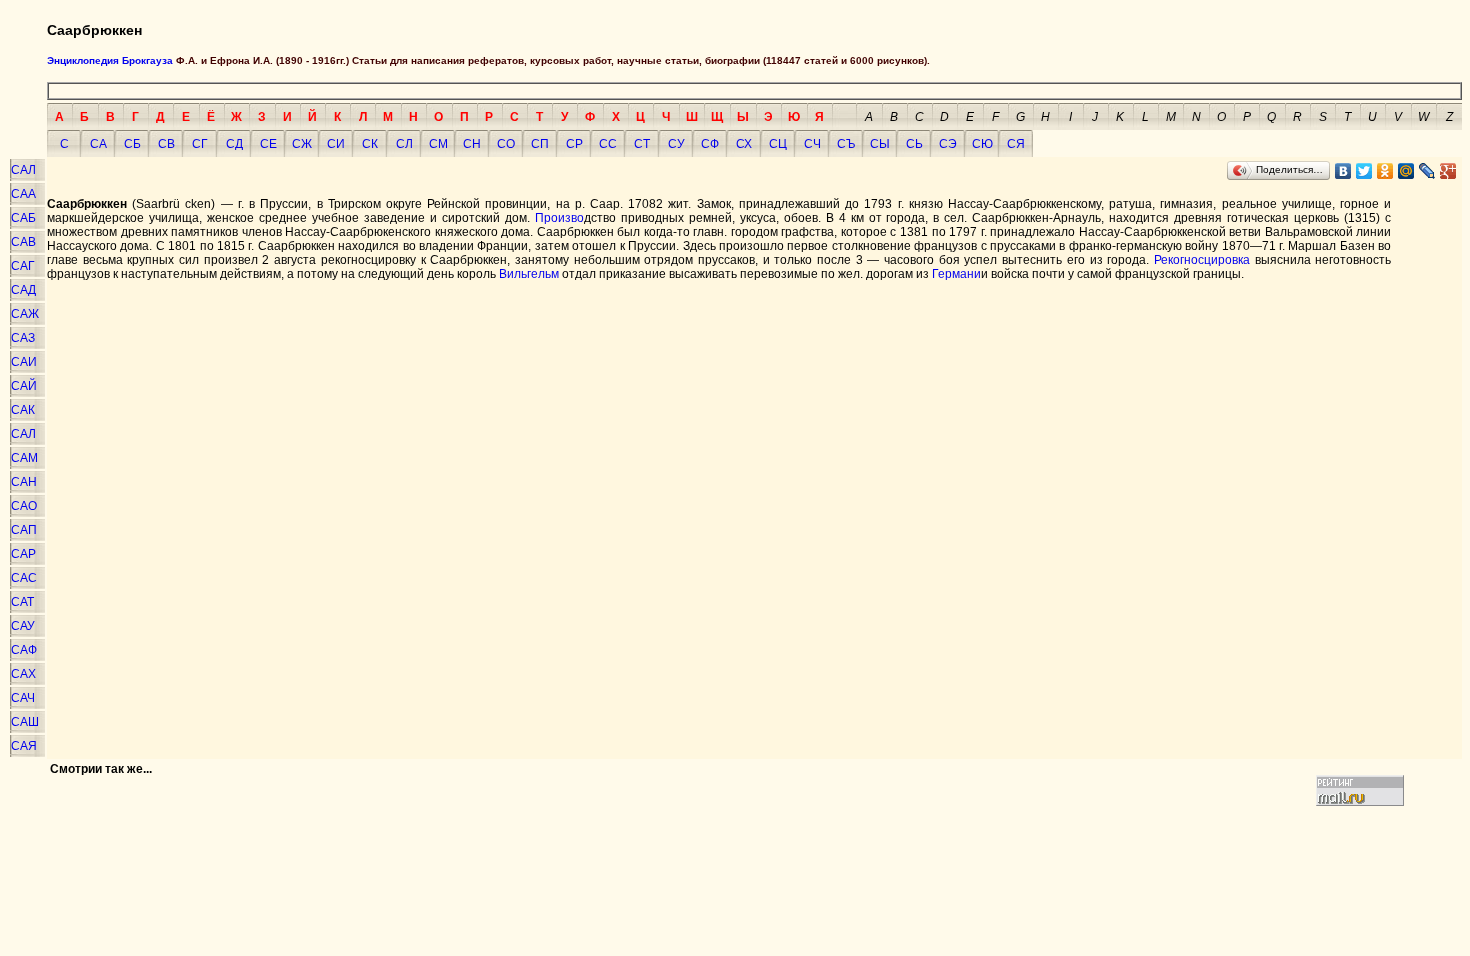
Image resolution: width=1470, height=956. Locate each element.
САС (24, 578)
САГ (23, 266)
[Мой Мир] (1406, 171)
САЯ (24, 746)
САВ (23, 242)
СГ (200, 144)
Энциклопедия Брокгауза (110, 60)
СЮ (982, 144)
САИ (24, 362)
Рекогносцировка (1202, 260)
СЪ (846, 144)
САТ (22, 602)
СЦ (778, 144)
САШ (25, 722)
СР (574, 144)
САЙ (24, 386)
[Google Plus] (1448, 171)
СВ (166, 144)
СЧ (812, 144)
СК (370, 144)
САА (23, 194)
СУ (676, 144)
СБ (132, 144)
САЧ (23, 698)
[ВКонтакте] (1343, 171)
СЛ (404, 144)
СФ (710, 144)
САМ (24, 458)
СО (506, 144)
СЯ (1016, 144)
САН (24, 482)
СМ (438, 144)
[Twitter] (1364, 171)
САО (24, 506)
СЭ (948, 144)
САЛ (23, 170)
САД (23, 290)
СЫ (880, 144)
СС (608, 144)
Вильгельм (530, 274)
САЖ (25, 314)
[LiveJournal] (1427, 171)
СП (540, 144)
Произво (559, 218)
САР (23, 554)
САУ (23, 626)
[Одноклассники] (1385, 171)
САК (23, 410)
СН (472, 144)
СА (98, 144)
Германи (956, 274)
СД (234, 144)
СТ (642, 144)
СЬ (914, 144)
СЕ (268, 144)
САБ (23, 218)
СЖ (302, 144)
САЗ (23, 338)
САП (24, 530)
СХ (744, 144)
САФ (24, 650)
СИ (336, 144)
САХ (23, 674)
